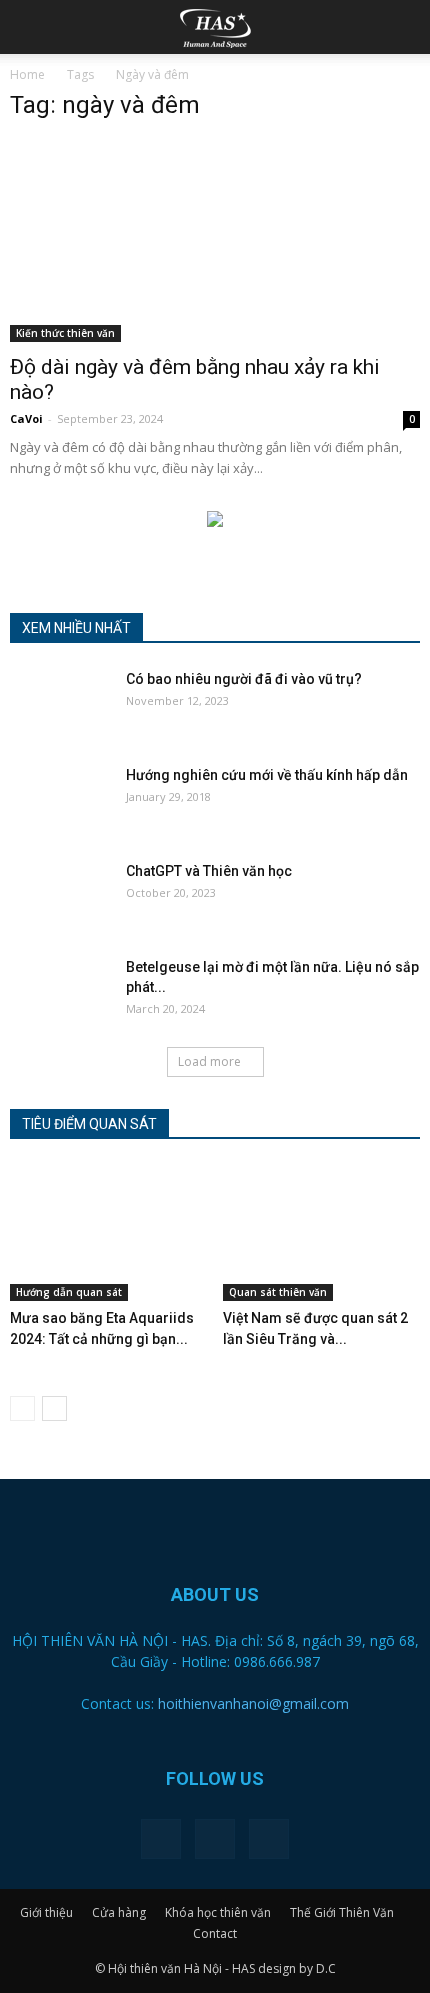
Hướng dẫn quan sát (69, 1292)
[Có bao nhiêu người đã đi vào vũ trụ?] (60, 704)
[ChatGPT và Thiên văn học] (60, 896)
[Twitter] (215, 1839)
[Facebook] (161, 1839)
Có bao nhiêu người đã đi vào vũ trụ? (244, 679)
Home (27, 74)
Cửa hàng (119, 1912)
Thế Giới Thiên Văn (342, 1912)
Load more (209, 1061)
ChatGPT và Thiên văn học (209, 871)
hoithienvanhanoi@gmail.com (253, 1703)
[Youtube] (269, 1839)
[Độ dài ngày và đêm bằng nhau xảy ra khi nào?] (215, 241)
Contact (215, 1933)
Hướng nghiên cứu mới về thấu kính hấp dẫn (267, 775)
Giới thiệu (46, 1912)
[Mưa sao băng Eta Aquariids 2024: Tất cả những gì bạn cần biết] (109, 1233)
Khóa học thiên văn (218, 1912)
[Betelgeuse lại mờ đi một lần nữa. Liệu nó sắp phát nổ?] (60, 992)
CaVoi (26, 418)
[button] (402, 27)
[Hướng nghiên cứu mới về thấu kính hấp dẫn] (60, 800)
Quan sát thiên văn (278, 1292)
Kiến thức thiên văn (65, 333)
